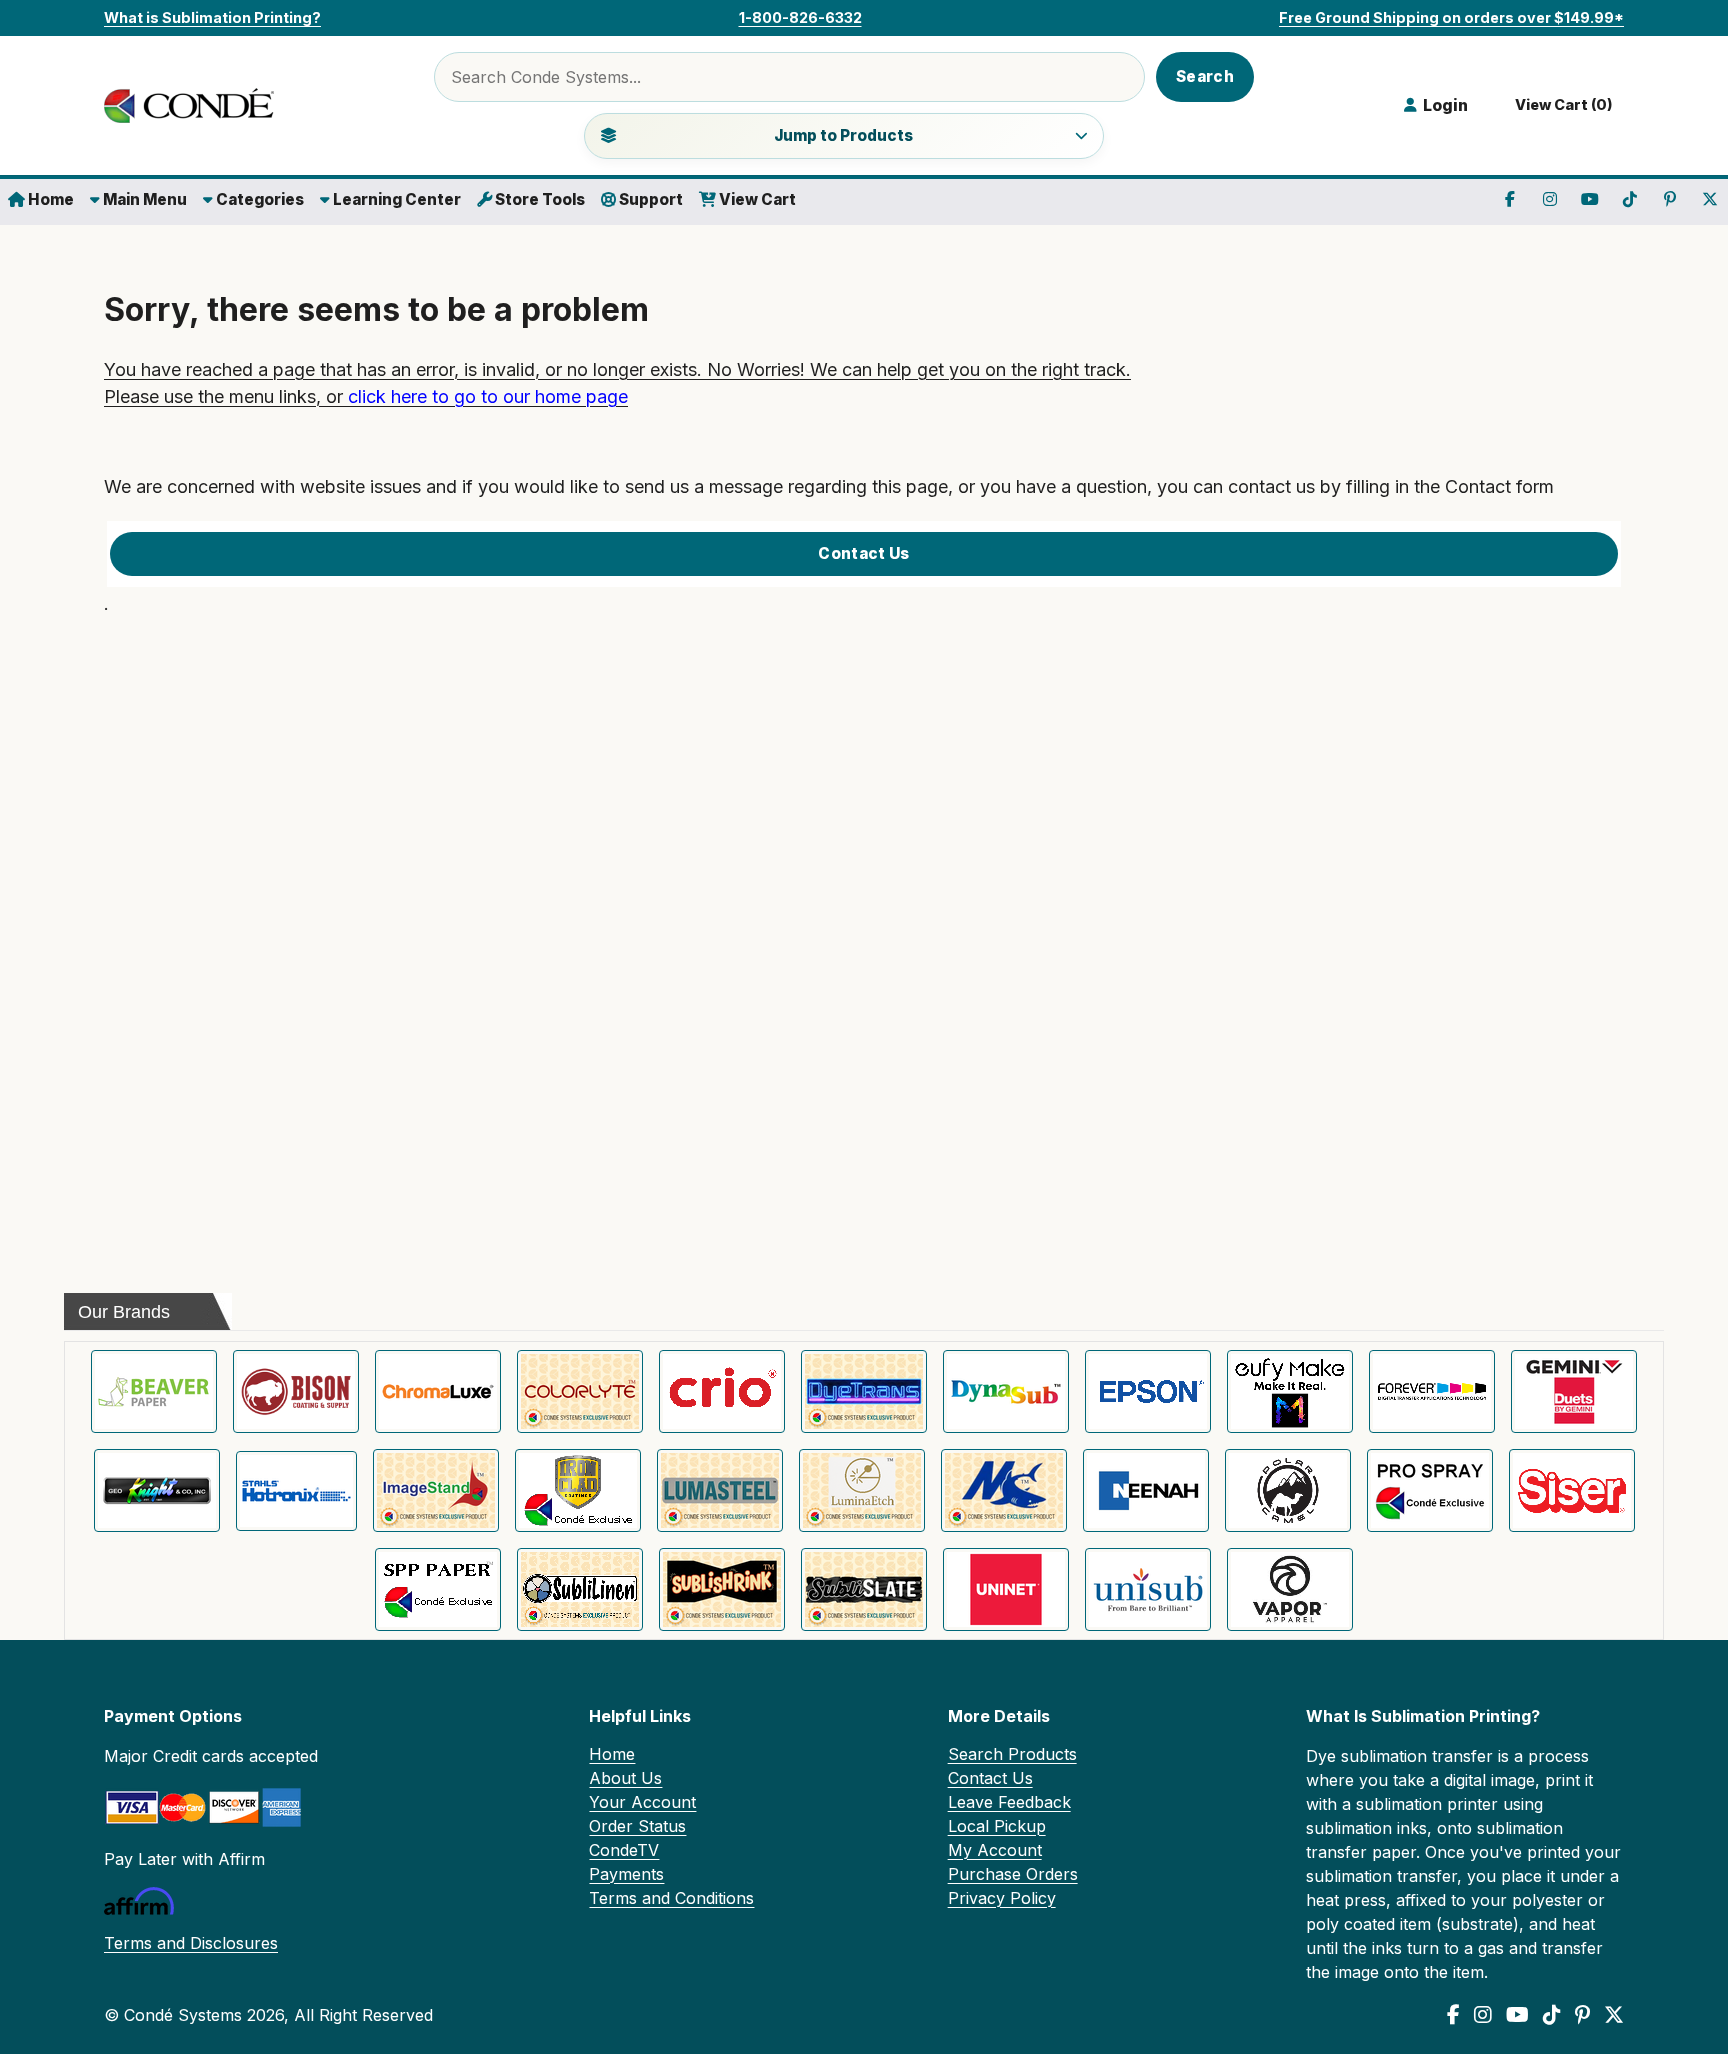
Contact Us (863, 553)
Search (1205, 76)
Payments (626, 1874)
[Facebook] (1453, 2015)
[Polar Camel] (1288, 1490)
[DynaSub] (1006, 1391)
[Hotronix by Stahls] (296, 1491)
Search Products (1012, 1754)
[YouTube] (1517, 2015)
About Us (625, 1778)
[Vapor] (1290, 1589)
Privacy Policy (1002, 1898)
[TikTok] (1552, 2015)
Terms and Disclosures (191, 1943)
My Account (995, 1850)
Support (649, 199)
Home (49, 199)
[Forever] (1432, 1391)
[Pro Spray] (1430, 1490)
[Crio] (722, 1391)
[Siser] (1572, 1490)
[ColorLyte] (580, 1391)
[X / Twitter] (1614, 2015)
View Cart (756, 199)
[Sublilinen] (580, 1589)
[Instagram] (1483, 2015)
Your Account (642, 1802)
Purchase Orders (1013, 1874)
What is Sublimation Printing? (212, 17)
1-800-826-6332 (800, 17)
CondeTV (624, 1850)
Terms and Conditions (671, 1898)
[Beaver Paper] (154, 1391)
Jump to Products (843, 135)
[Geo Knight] (157, 1490)
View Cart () (1561, 105)
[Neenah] (1146, 1490)
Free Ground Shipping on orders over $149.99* (1451, 17)
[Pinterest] (1582, 2015)
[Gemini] (1574, 1391)
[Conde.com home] (194, 106)
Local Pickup (997, 1826)
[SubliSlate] (864, 1589)
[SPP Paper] (438, 1589)
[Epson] (1148, 1391)
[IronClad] (578, 1490)
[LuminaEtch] (862, 1490)
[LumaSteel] (720, 1490)
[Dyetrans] (864, 1391)
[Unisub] (1148, 1589)
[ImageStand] (436, 1490)
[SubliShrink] (722, 1589)
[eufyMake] (1290, 1391)
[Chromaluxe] (438, 1391)
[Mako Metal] (1004, 1490)
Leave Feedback (1009, 1802)
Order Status (637, 1826)
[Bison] (296, 1391)
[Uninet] (1006, 1589)
